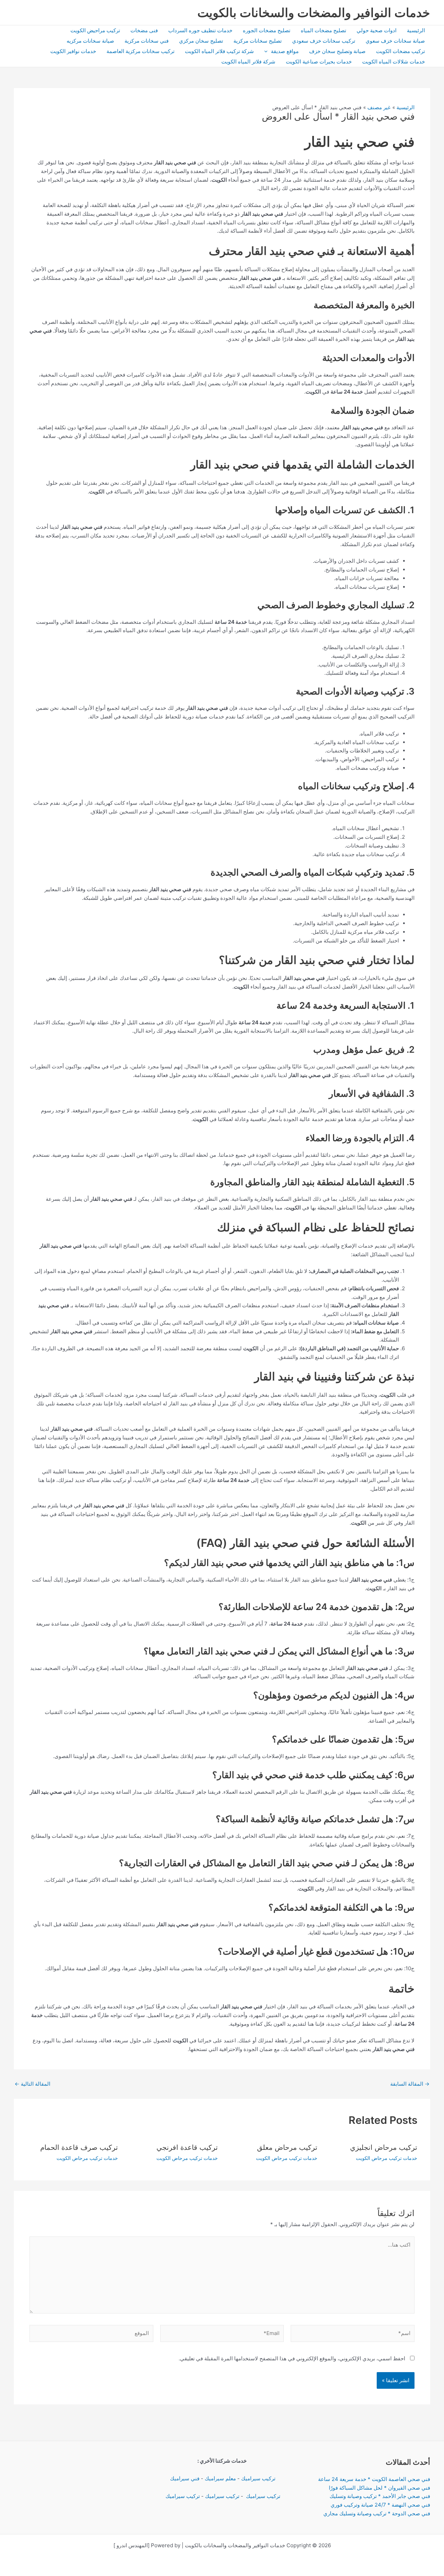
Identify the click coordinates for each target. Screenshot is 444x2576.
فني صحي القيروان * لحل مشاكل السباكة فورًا (379, 2488)
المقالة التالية (32, 2084)
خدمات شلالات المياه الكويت (394, 62)
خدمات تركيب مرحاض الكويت (387, 2158)
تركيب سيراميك (258, 2478)
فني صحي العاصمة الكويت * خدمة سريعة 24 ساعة (374, 2479)
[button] (268, 51)
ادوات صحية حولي (377, 30)
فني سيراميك (184, 2478)
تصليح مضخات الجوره (267, 30)
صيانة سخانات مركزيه (90, 41)
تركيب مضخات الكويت (400, 51)
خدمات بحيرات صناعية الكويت (319, 62)
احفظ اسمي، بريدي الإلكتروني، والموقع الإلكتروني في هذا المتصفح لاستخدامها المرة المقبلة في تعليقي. (292, 2358)
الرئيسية (416, 30)
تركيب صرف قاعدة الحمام (79, 2147)
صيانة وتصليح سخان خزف (337, 51)
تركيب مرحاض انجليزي (384, 2147)
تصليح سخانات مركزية (258, 41)
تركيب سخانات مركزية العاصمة (140, 51)
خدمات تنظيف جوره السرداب (200, 30)
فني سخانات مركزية (147, 41)
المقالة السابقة (410, 2084)
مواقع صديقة (285, 51)
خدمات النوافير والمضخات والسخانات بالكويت (314, 12)
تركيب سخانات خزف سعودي (324, 41)
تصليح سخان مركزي (201, 41)
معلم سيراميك (220, 2478)
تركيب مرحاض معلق (287, 2147)
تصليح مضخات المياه (323, 30)
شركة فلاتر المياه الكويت (248, 62)
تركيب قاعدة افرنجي (187, 2147)
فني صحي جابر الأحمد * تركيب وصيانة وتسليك (380, 2496)
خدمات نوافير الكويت (73, 51)
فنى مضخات (144, 30)
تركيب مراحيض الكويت (95, 30)
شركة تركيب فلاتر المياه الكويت (219, 51)
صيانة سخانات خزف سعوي (395, 41)
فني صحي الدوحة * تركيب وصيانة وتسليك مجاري (377, 2513)
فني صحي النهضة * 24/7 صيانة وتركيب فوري (380, 2505)
